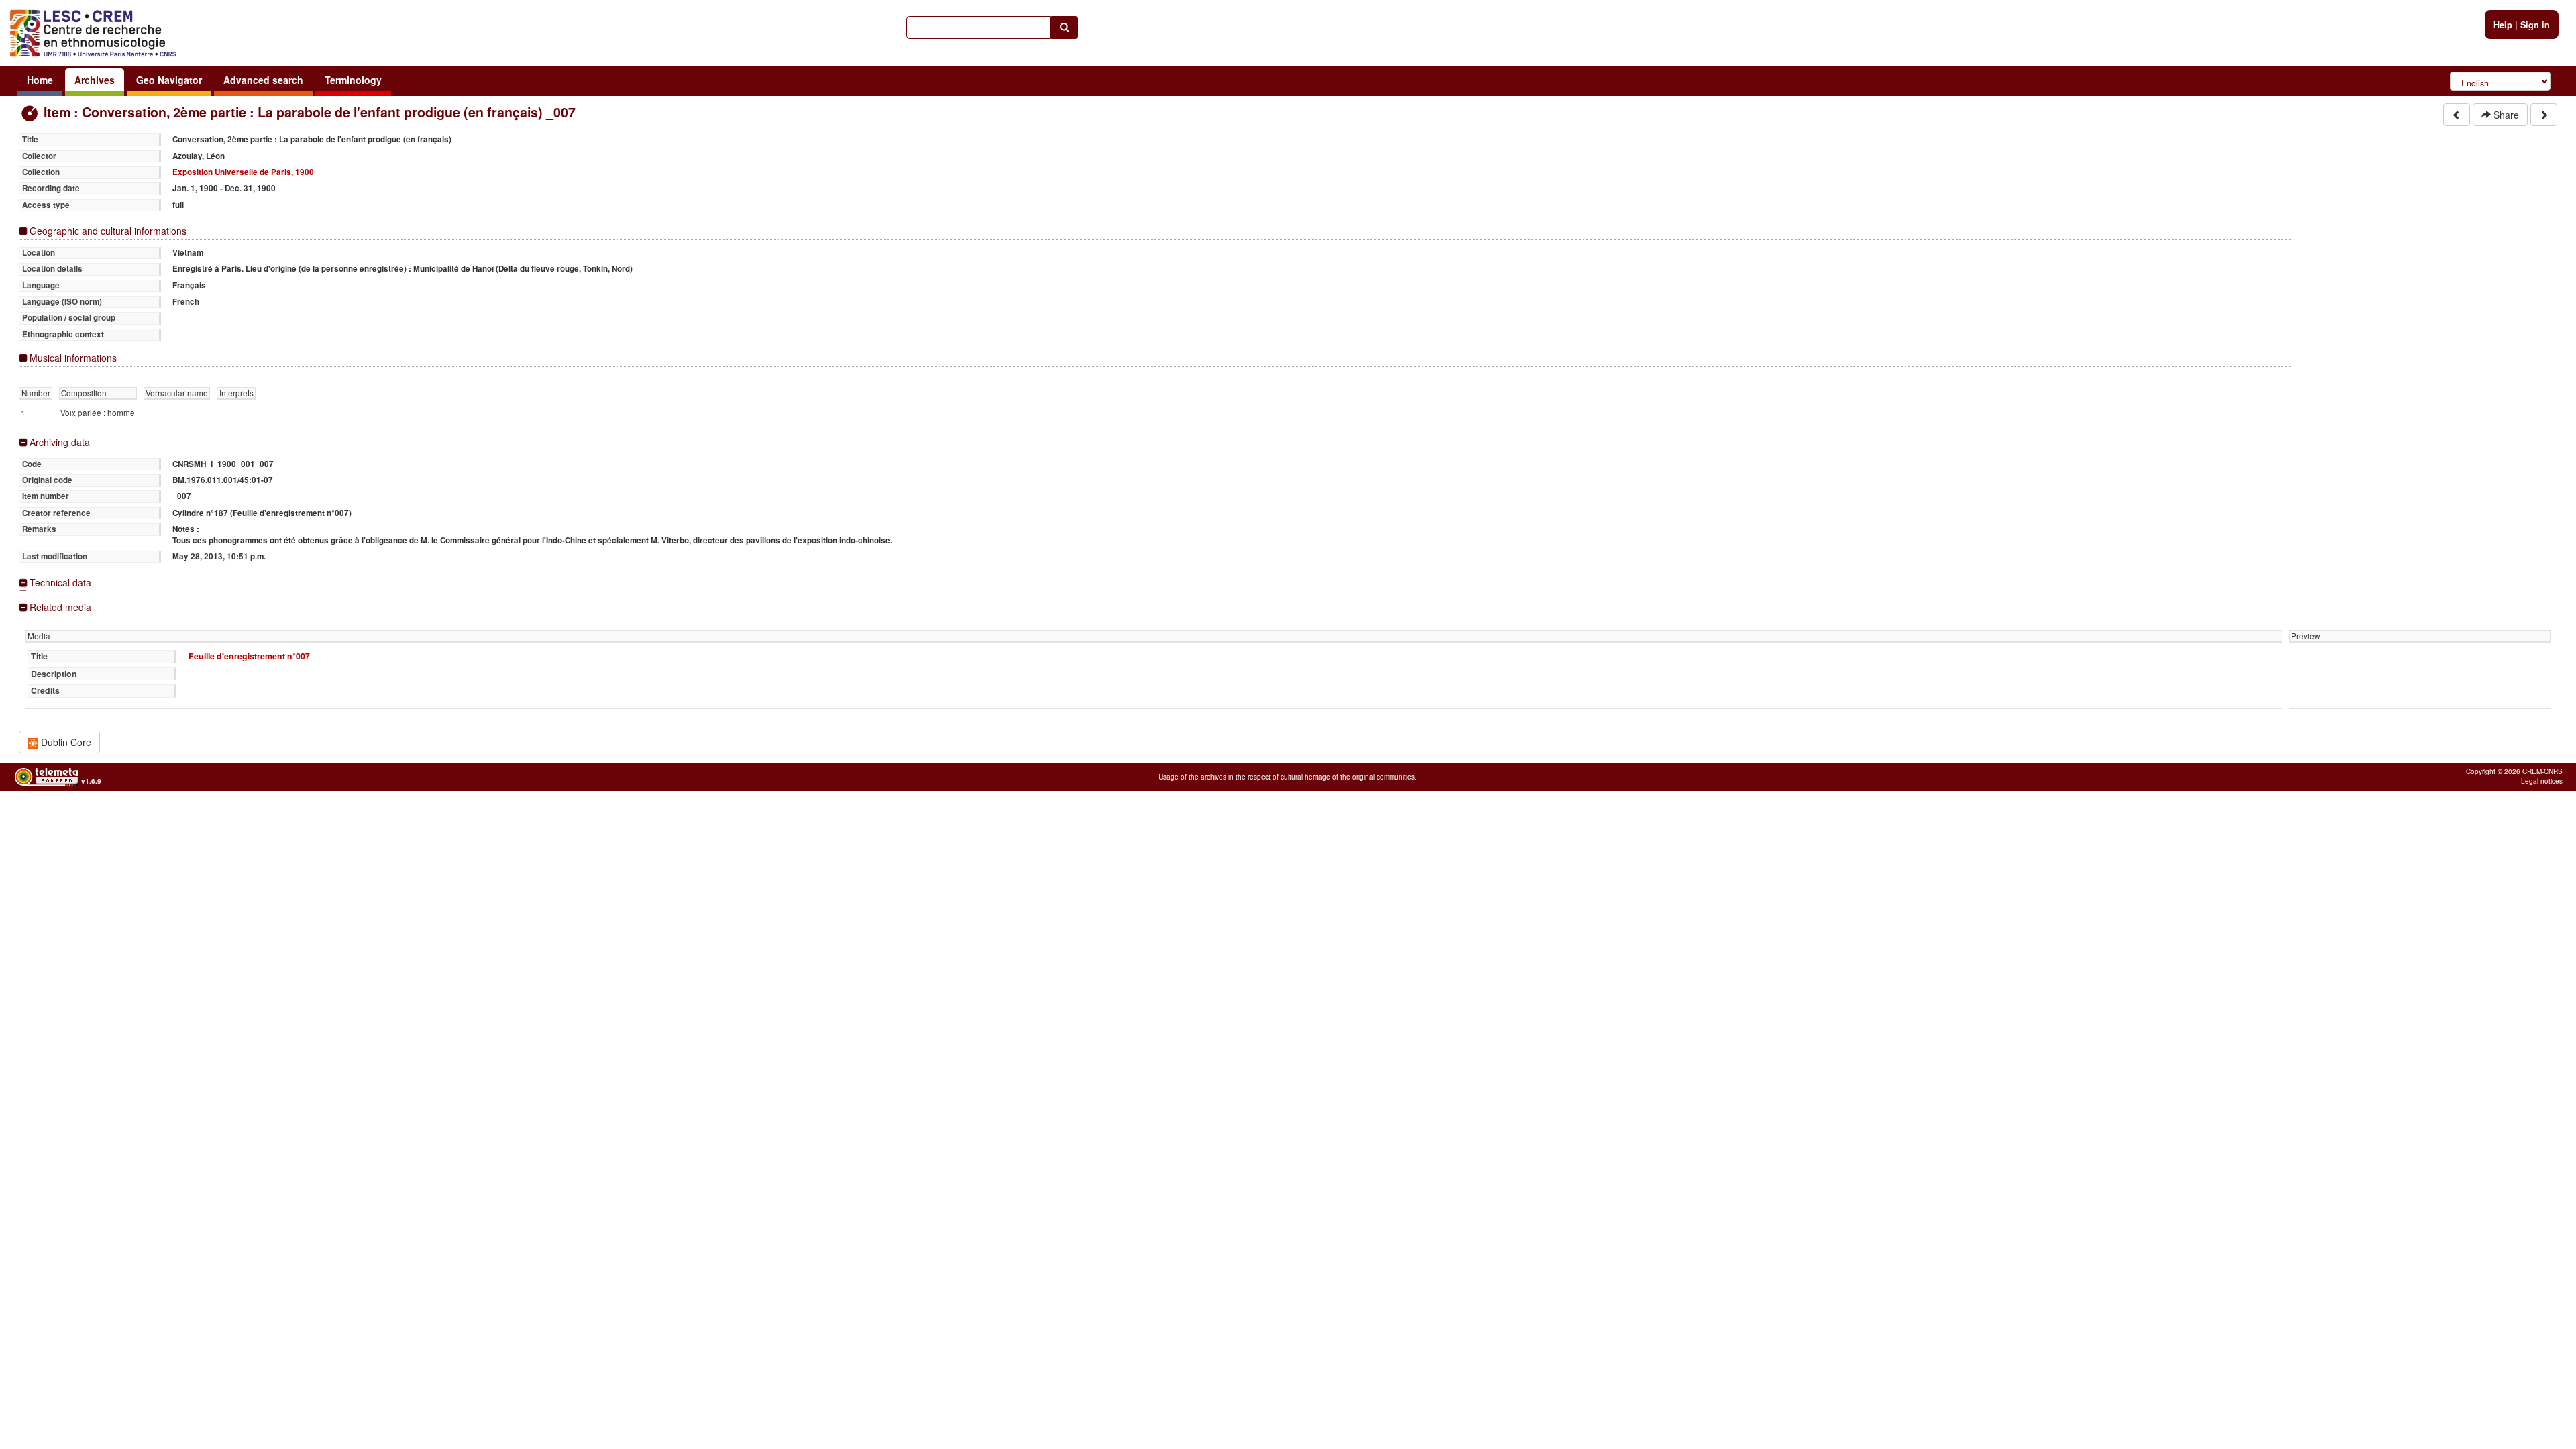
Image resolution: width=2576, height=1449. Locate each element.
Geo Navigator (169, 80)
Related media (60, 607)
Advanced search (263, 80)
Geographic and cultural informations (108, 231)
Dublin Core (65, 742)
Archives (95, 80)
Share (2505, 115)
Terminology (353, 80)
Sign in (2535, 25)
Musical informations (73, 358)
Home (40, 80)
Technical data (60, 583)
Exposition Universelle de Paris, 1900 (243, 172)
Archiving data (60, 442)
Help (2503, 25)
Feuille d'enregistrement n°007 (249, 656)
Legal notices (2542, 781)
